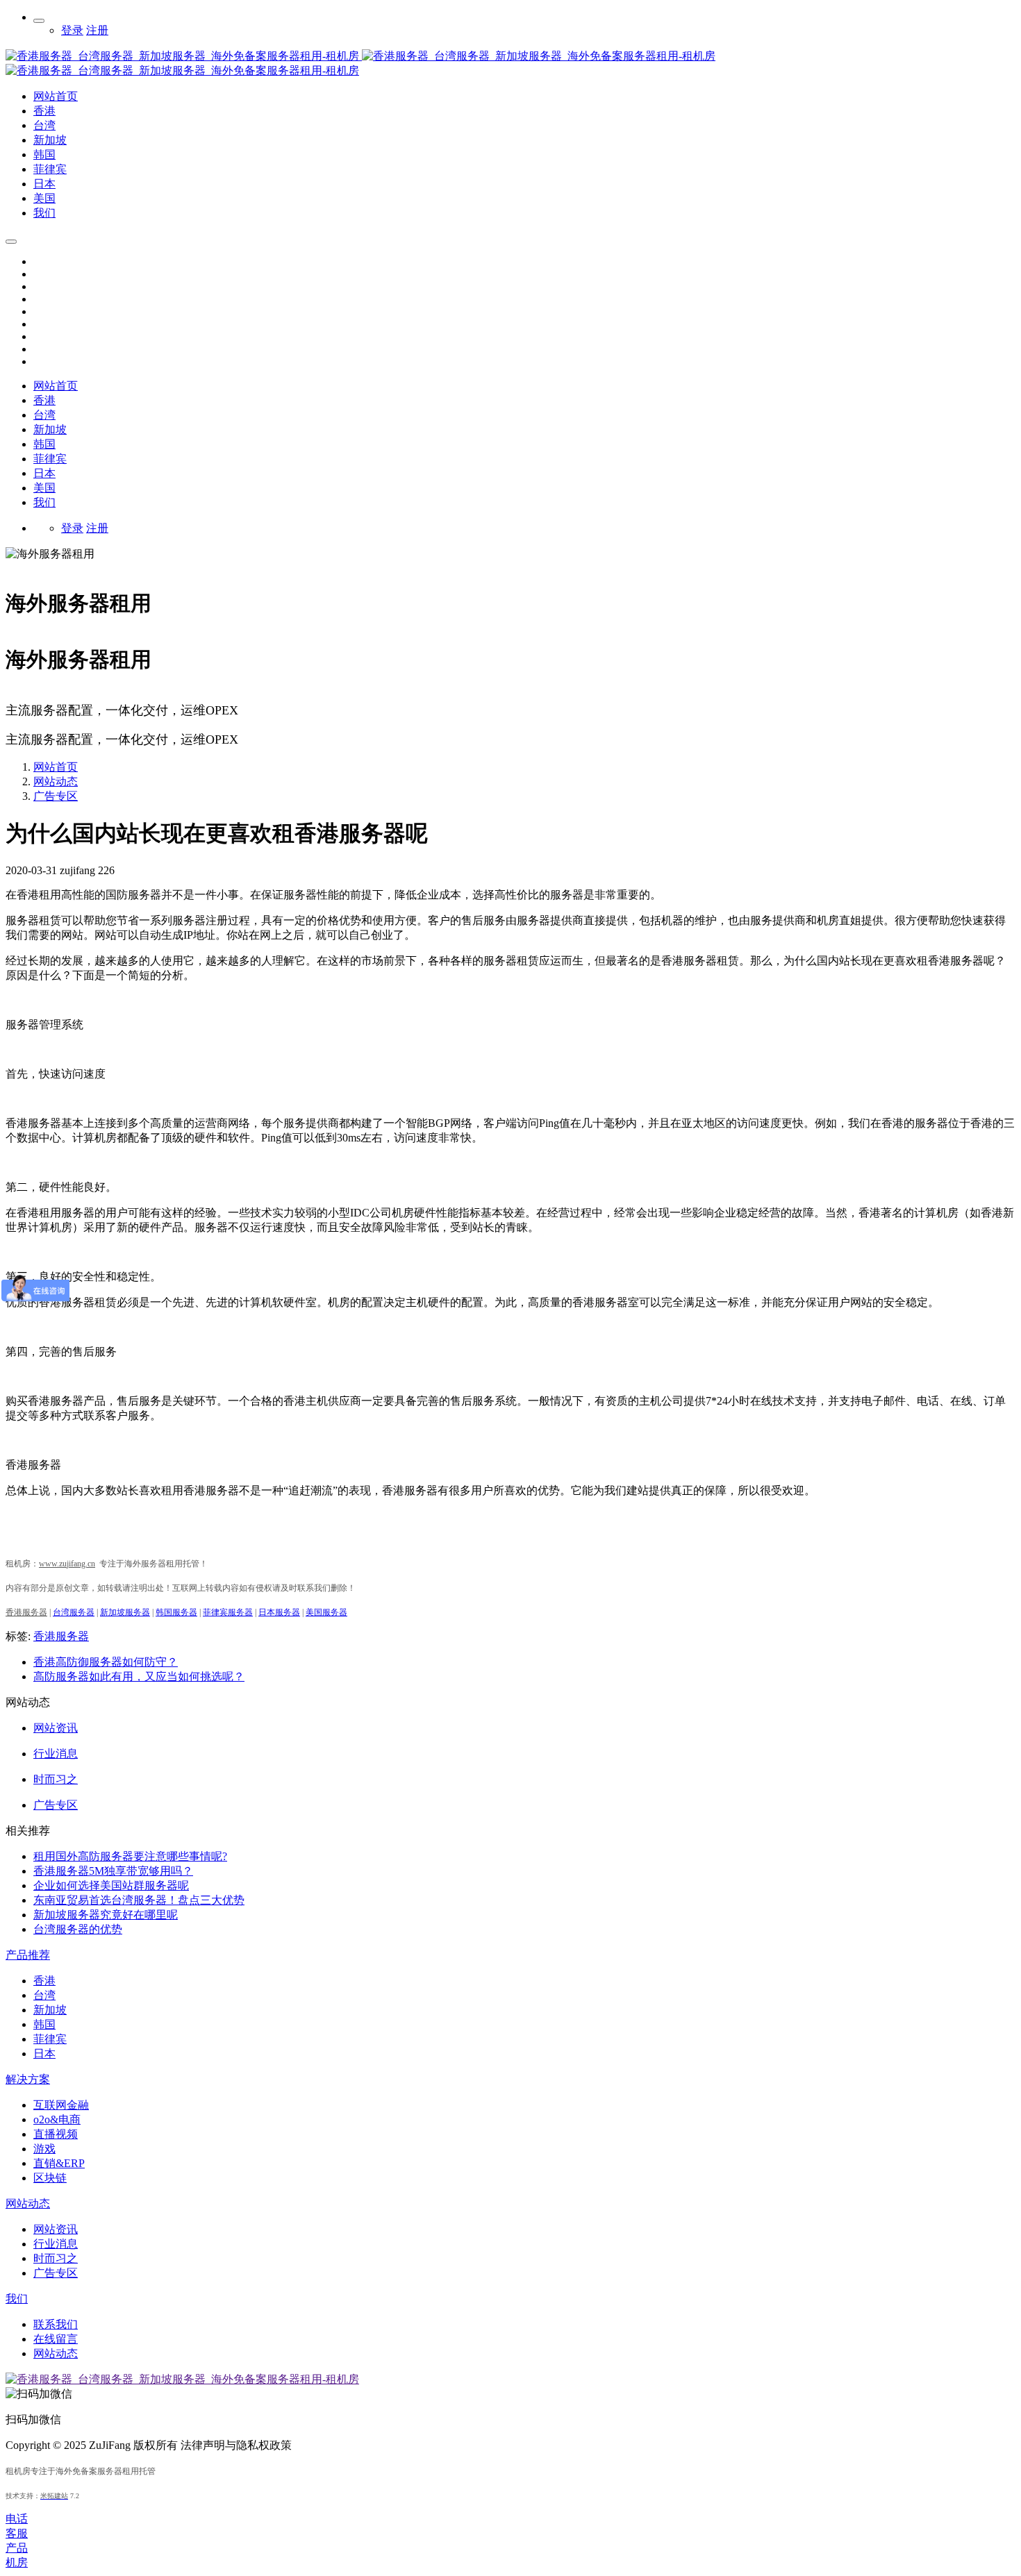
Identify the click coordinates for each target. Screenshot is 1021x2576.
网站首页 (56, 386)
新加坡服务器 (125, 1612)
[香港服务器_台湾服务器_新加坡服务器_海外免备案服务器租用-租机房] (360, 56)
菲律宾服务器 (228, 1612)
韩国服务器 (176, 1612)
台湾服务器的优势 (78, 1929)
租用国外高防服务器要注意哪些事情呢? (130, 1856)
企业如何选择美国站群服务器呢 (111, 1885)
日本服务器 (279, 1612)
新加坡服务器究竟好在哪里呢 (106, 1915)
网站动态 (56, 781)
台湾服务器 (74, 1612)
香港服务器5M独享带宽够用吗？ (113, 1871)
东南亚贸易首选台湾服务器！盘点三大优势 (139, 1900)
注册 (97, 30)
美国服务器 (326, 1612)
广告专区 (56, 796)
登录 (72, 30)
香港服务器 (61, 1636)
